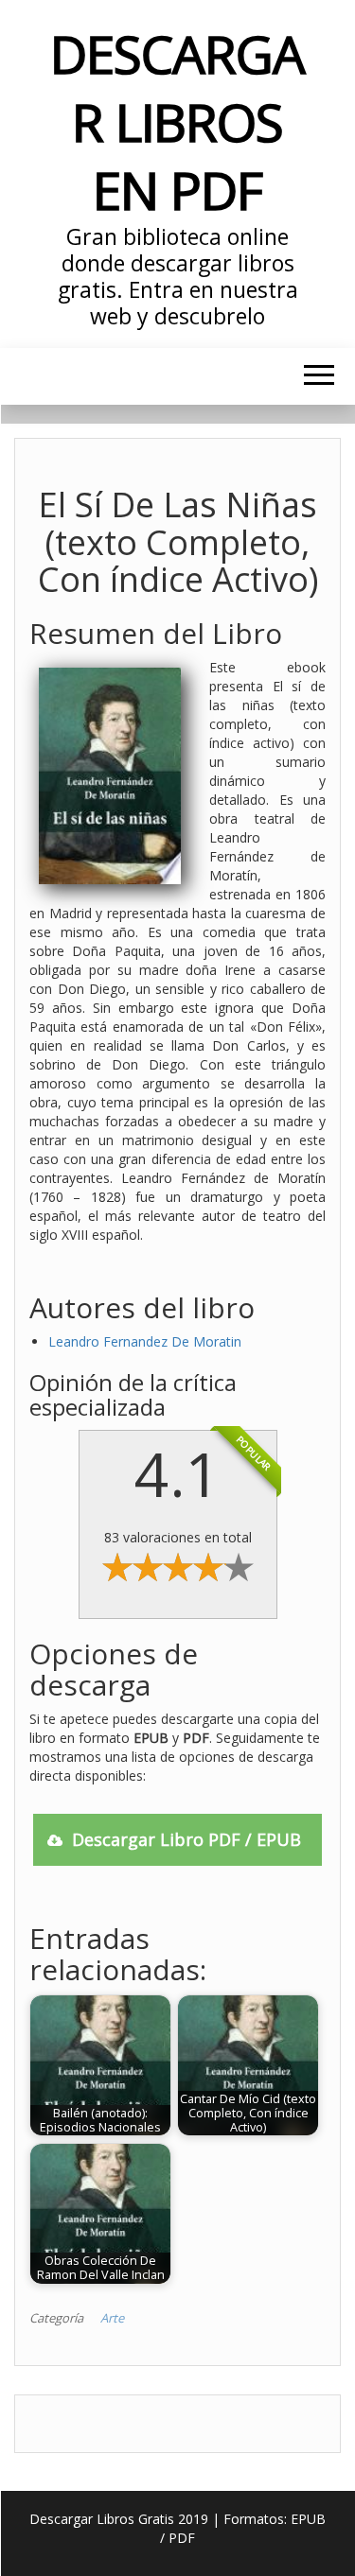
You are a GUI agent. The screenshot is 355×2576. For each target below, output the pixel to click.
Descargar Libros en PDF (177, 122)
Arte (112, 2318)
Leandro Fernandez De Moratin (145, 1341)
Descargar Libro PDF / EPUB (186, 1839)
